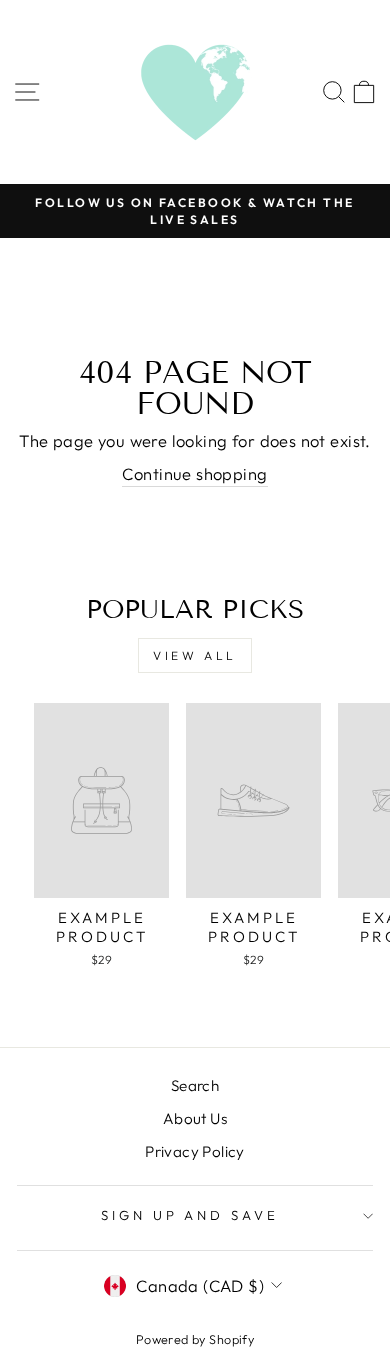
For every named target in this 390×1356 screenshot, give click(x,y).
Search (195, 1085)
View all (195, 655)
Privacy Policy (195, 1151)
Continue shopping (194, 473)
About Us (195, 1118)
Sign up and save (190, 1215)
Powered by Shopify (195, 1339)
